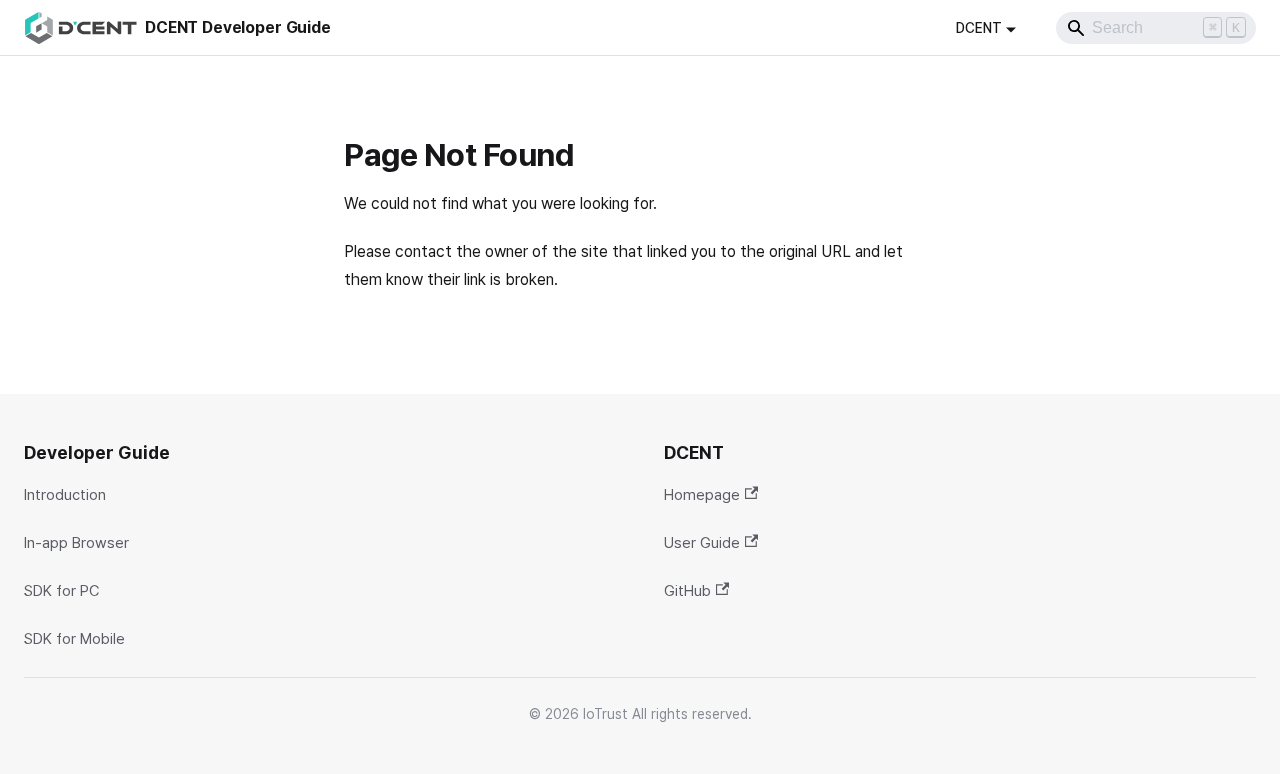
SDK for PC (61, 591)
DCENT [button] (979, 28)
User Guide (702, 543)
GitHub (687, 591)
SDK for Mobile (74, 639)
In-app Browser (76, 543)
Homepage (702, 495)
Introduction (65, 495)
